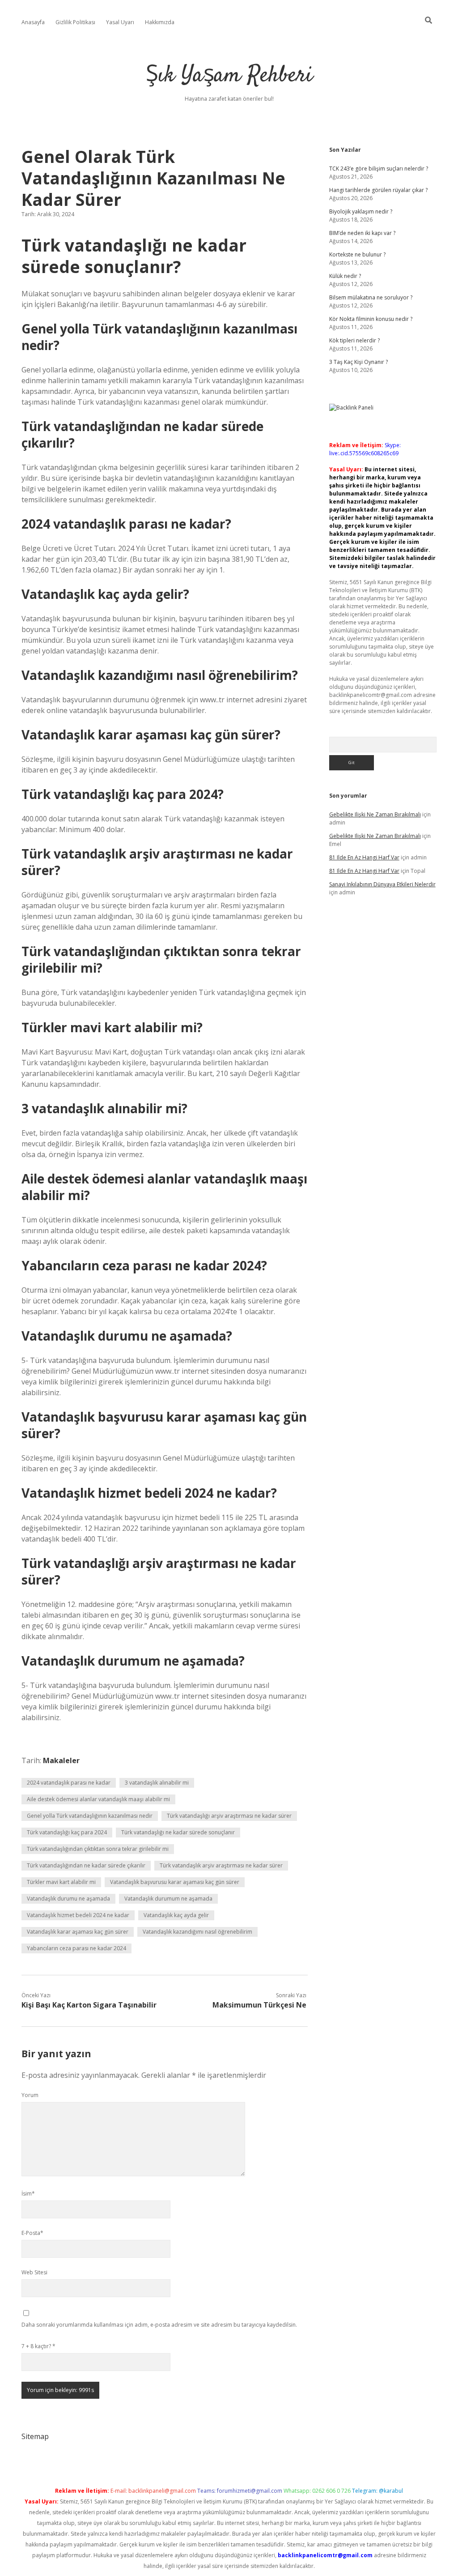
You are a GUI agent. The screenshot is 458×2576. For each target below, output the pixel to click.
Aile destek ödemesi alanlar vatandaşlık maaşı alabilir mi (98, 1799)
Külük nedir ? (345, 276)
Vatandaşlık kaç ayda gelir (176, 1915)
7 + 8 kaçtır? (38, 2346)
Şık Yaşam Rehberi (229, 76)
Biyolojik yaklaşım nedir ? (361, 211)
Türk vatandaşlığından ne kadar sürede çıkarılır (86, 1865)
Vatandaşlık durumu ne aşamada (68, 1899)
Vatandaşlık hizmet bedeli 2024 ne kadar (78, 1915)
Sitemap (35, 2436)
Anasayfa (33, 22)
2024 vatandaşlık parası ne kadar (69, 1783)
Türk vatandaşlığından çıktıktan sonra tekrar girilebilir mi (98, 1849)
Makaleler (61, 1760)
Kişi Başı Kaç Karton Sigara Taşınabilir (89, 2005)
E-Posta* (32, 2233)
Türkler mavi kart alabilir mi (61, 1882)
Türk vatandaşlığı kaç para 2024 (67, 1832)
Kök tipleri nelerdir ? (354, 340)
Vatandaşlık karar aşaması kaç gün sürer (78, 1932)
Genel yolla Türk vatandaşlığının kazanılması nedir (90, 1816)
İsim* (28, 2194)
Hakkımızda (160, 22)
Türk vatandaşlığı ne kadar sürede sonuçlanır (178, 1832)
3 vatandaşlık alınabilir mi (157, 1783)
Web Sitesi (34, 2272)
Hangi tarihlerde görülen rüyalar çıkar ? (378, 190)
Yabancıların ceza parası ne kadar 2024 (76, 1948)
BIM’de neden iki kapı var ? (362, 233)
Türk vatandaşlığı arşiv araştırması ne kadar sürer (229, 1816)
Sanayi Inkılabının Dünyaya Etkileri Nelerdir (382, 884)
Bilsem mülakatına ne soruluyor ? (371, 297)
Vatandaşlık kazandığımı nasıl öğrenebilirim (197, 1932)
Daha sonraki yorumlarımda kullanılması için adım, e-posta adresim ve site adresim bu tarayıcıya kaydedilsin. (159, 2325)
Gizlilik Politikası (75, 22)
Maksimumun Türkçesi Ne (259, 2005)
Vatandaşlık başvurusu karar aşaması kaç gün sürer (175, 1882)
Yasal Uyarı (120, 22)
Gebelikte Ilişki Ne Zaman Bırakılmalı (375, 814)
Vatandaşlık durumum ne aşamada (168, 1899)
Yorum (30, 2095)
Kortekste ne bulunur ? (357, 254)
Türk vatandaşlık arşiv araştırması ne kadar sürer (221, 1865)
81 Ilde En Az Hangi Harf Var (364, 857)
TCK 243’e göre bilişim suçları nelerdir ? (379, 169)
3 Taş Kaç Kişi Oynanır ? (358, 362)
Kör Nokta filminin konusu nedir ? (371, 319)
